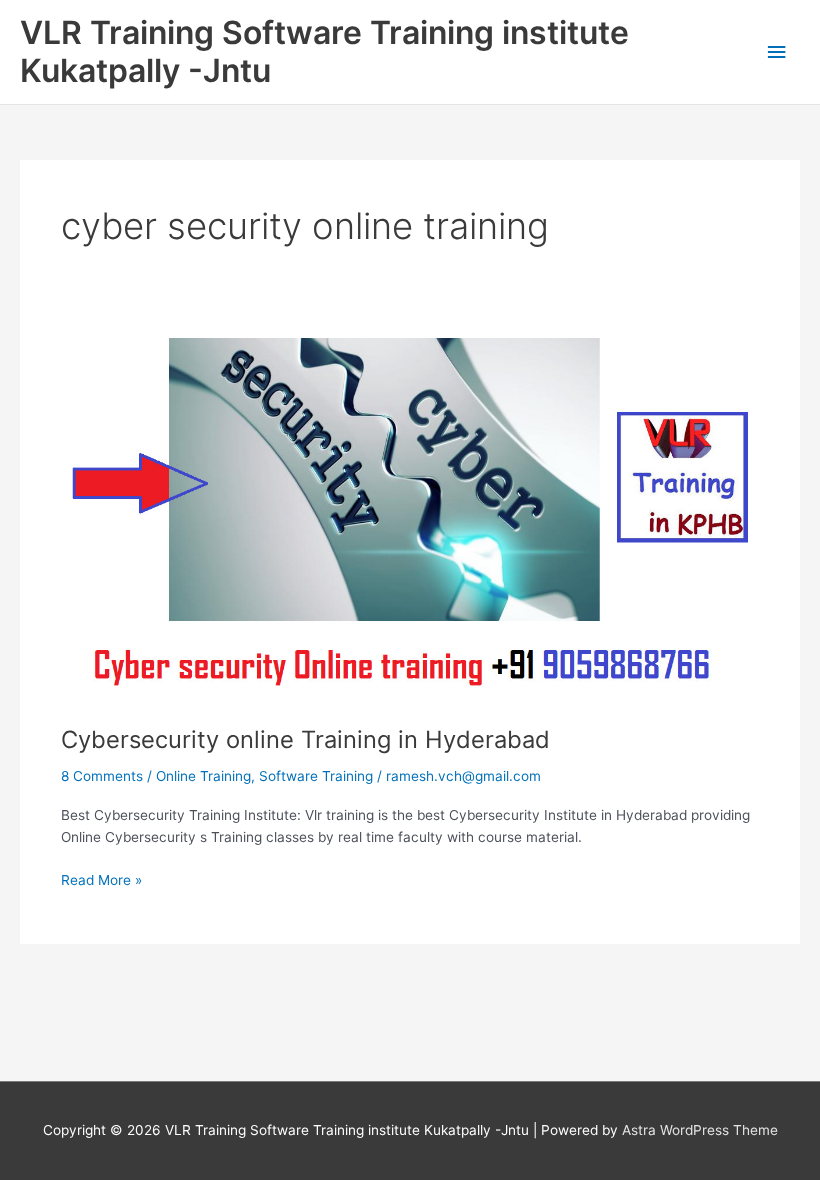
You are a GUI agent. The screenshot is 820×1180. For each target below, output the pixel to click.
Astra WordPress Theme (700, 1130)
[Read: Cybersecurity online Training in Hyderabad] (410, 520)
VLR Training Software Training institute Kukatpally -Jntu (324, 51)
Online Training (203, 776)
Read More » (101, 878)
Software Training (316, 776)
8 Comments (102, 776)
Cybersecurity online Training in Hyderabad (305, 739)
